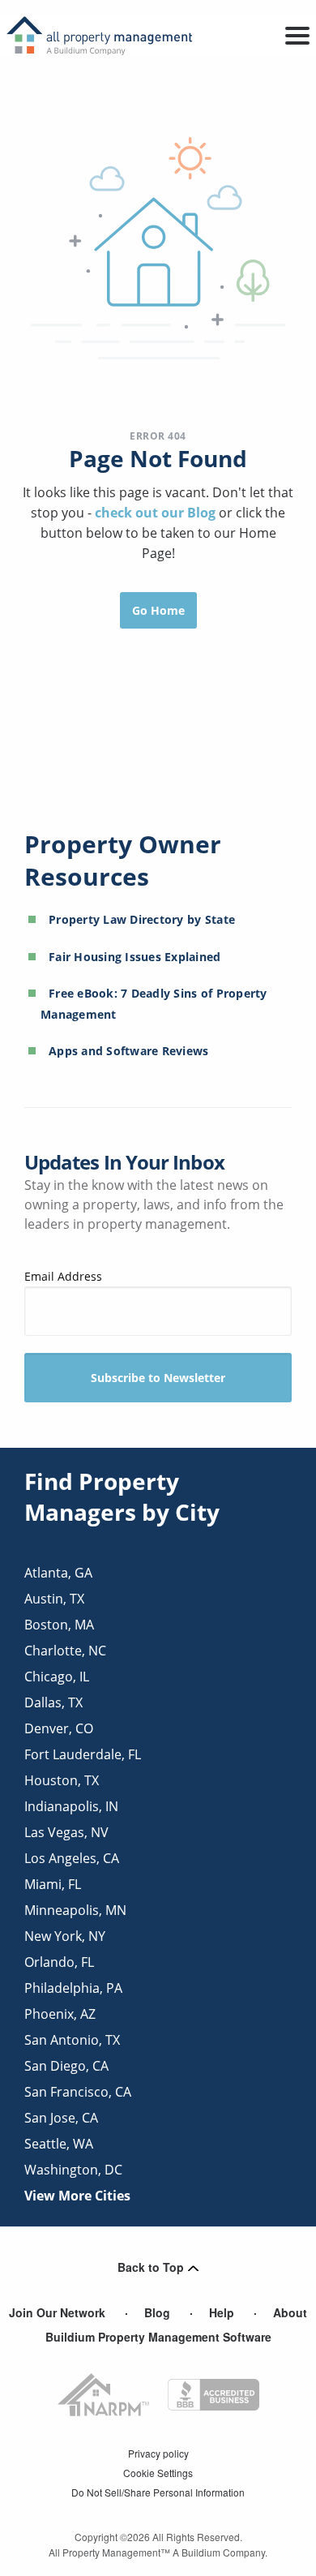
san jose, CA (61, 2118)
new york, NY (65, 1936)
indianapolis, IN (71, 1806)
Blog (157, 2312)
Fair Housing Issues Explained (135, 957)
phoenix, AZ (60, 2014)
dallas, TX (53, 1702)
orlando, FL (59, 1962)
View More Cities (77, 2196)
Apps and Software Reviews (129, 1051)
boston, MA (59, 1625)
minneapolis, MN (75, 1910)
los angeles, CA (72, 1858)
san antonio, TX (72, 2040)
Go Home (158, 610)
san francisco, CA (78, 2092)
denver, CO (59, 1728)
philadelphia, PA (73, 1988)
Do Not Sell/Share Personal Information (158, 2492)
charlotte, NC (65, 1651)
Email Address (63, 1276)
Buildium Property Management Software (158, 2337)
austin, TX (54, 1599)
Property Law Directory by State (142, 919)
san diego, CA (66, 2066)
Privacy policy (158, 2453)
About (290, 2312)
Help (222, 2312)
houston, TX (62, 1780)
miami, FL (53, 1884)
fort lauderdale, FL (83, 1754)
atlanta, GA (58, 1573)
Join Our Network (57, 2312)
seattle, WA (59, 2144)
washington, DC (73, 2170)
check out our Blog (157, 513)
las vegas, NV (66, 1832)
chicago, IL (57, 1677)
